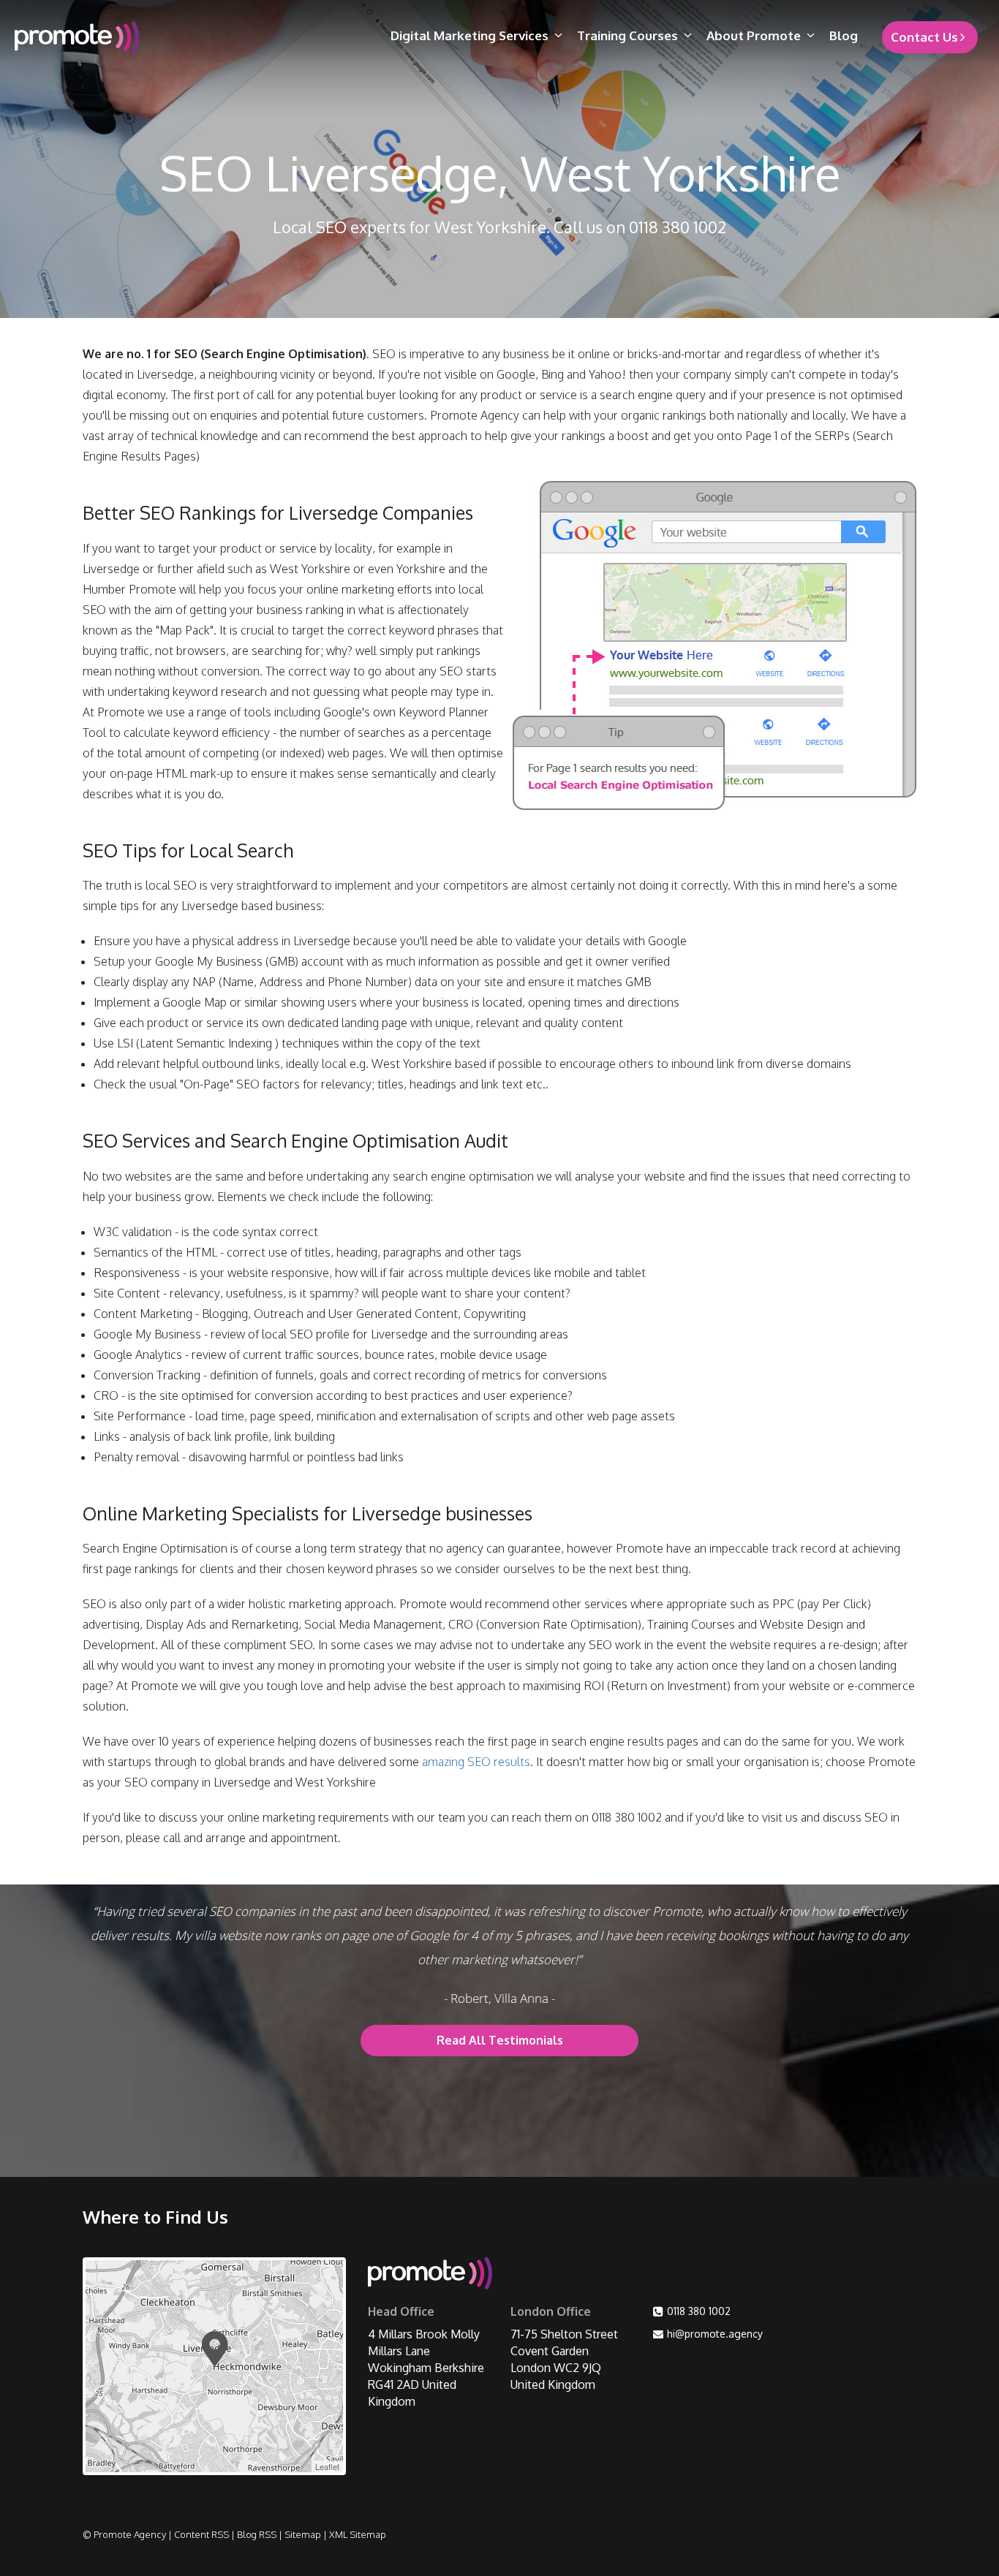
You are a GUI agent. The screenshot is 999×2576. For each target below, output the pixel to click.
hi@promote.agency (715, 2334)
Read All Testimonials (500, 2040)
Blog (844, 35)
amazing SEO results (476, 1762)
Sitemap (303, 2534)
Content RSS (201, 2534)
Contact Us (924, 37)
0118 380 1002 (699, 2311)
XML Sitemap (358, 2534)
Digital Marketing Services (470, 35)
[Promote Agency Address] (430, 2276)
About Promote (754, 35)
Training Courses (627, 35)
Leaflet (327, 2466)
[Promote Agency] (124, 37)
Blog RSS (257, 2534)
